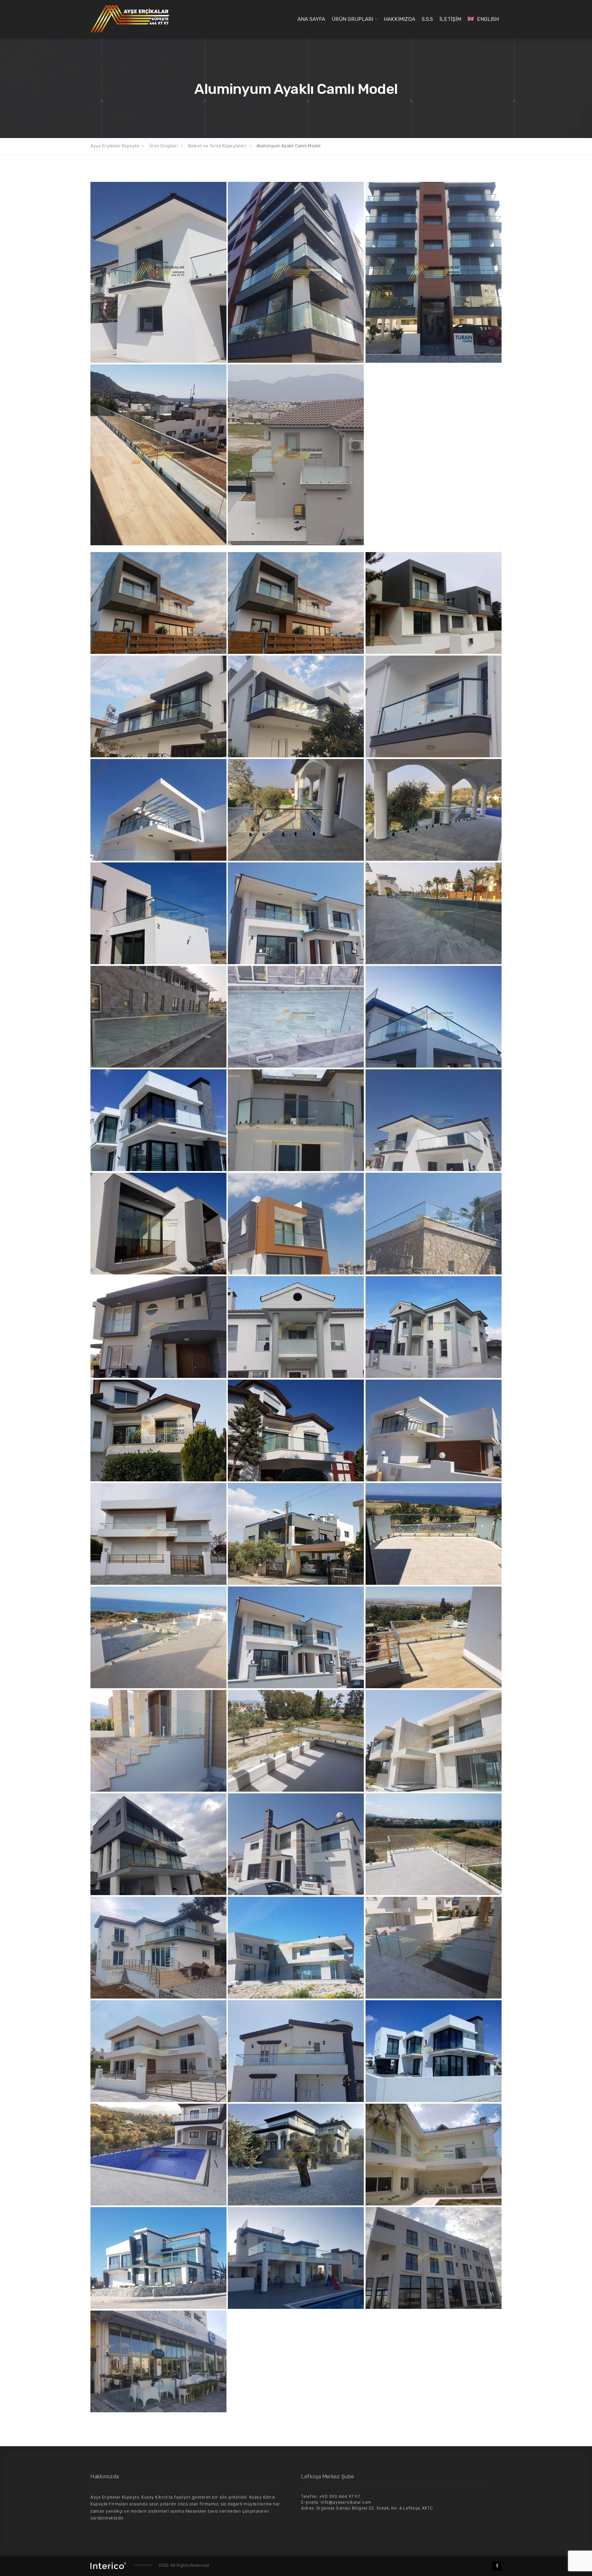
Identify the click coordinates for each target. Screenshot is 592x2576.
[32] (158, 1534)
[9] (296, 810)
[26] (158, 1327)
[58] (434, 2155)
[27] (296, 1327)
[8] (158, 272)
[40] (296, 1741)
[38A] (434, 1637)
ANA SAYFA (311, 19)
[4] (296, 706)
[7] (158, 810)
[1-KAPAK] (296, 603)
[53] (296, 2051)
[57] (296, 2155)
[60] (296, 2258)
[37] (158, 1637)
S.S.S (427, 19)
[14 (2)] (434, 913)
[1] (158, 603)
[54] (296, 455)
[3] (158, 706)
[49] (296, 1948)
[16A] (158, 1120)
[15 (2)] (158, 1017)
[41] (434, 1741)
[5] (434, 706)
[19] (158, 1224)
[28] (434, 1327)
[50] (434, 1948)
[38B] (158, 455)
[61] (434, 2258)
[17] (296, 1120)
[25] (434, 1224)
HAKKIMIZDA (399, 19)
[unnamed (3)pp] (158, 2361)
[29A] (296, 1430)
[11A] (158, 913)
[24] (296, 1224)
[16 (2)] (296, 1017)
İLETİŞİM (450, 19)
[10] (434, 810)
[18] (434, 1120)
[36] (434, 1534)
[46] (158, 1948)
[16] (434, 1017)
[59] (158, 2258)
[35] (296, 1534)
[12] (296, 913)
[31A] (434, 272)
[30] (434, 1430)
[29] (158, 1430)
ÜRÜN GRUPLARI (352, 19)
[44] (296, 1844)
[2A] (434, 603)
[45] (434, 1844)
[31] (296, 272)
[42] (158, 1844)
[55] (434, 2051)
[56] (158, 2155)
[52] (158, 2051)
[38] (296, 1637)
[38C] (158, 1741)
